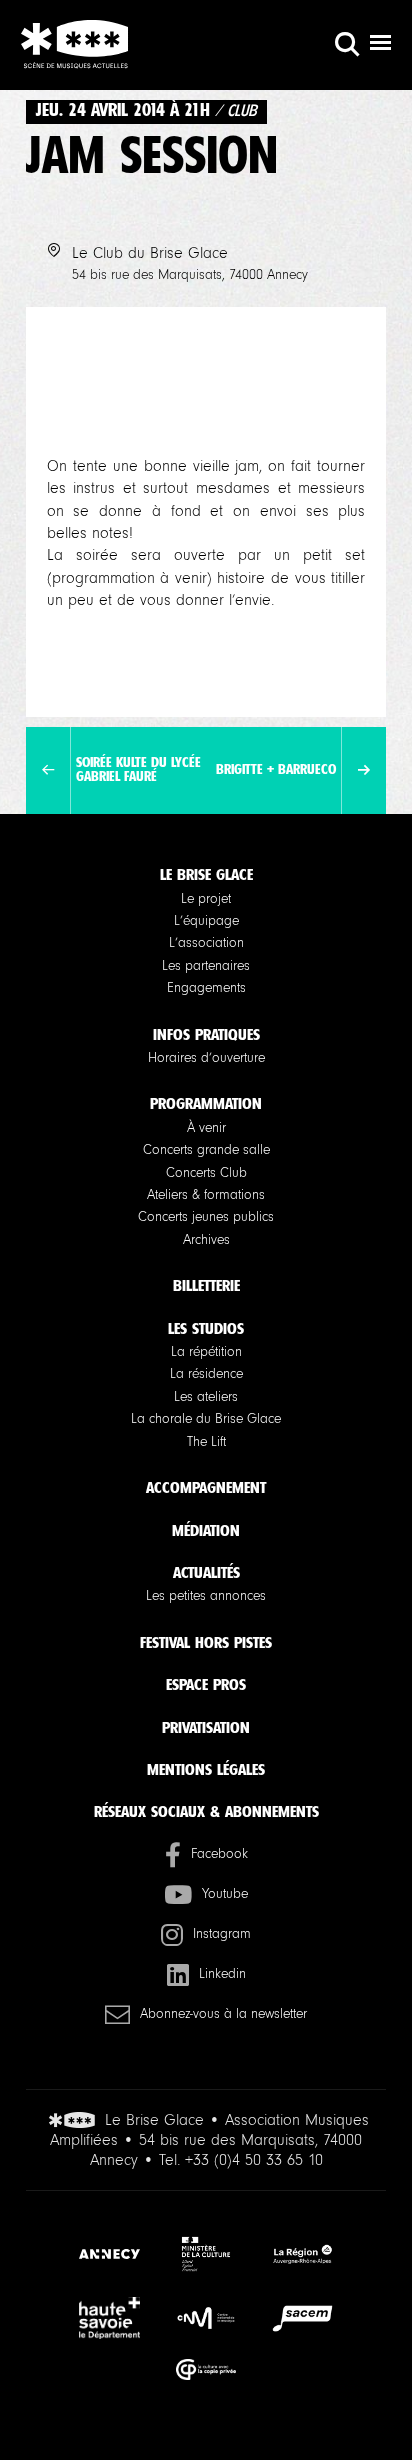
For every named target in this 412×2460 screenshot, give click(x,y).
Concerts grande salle (206, 1150)
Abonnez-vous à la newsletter (223, 2014)
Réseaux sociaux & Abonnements (206, 1811)
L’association (206, 943)
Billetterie (206, 1285)
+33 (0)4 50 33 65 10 (254, 2160)
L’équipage (206, 921)
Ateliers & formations (206, 1195)
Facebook (219, 1854)
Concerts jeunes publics (206, 1217)
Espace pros (206, 1684)
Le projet (206, 899)
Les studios (206, 1328)
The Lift (206, 1442)
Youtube (225, 1894)
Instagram (222, 1934)
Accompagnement (206, 1487)
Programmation (206, 1103)
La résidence (206, 1374)
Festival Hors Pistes (206, 1642)
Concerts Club (206, 1173)
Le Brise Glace (206, 874)
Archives (206, 1240)
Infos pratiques (206, 1034)
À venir (206, 1128)
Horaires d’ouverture (206, 1058)
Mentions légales (206, 1769)
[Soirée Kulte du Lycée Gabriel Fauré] (48, 771)
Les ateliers (206, 1397)
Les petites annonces (206, 1596)
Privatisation (206, 1727)
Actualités (206, 1572)
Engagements (206, 988)
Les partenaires (206, 966)
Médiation (206, 1530)
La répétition (206, 1352)
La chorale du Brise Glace (206, 1419)
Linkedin (222, 1974)
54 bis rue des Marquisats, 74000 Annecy (190, 275)
